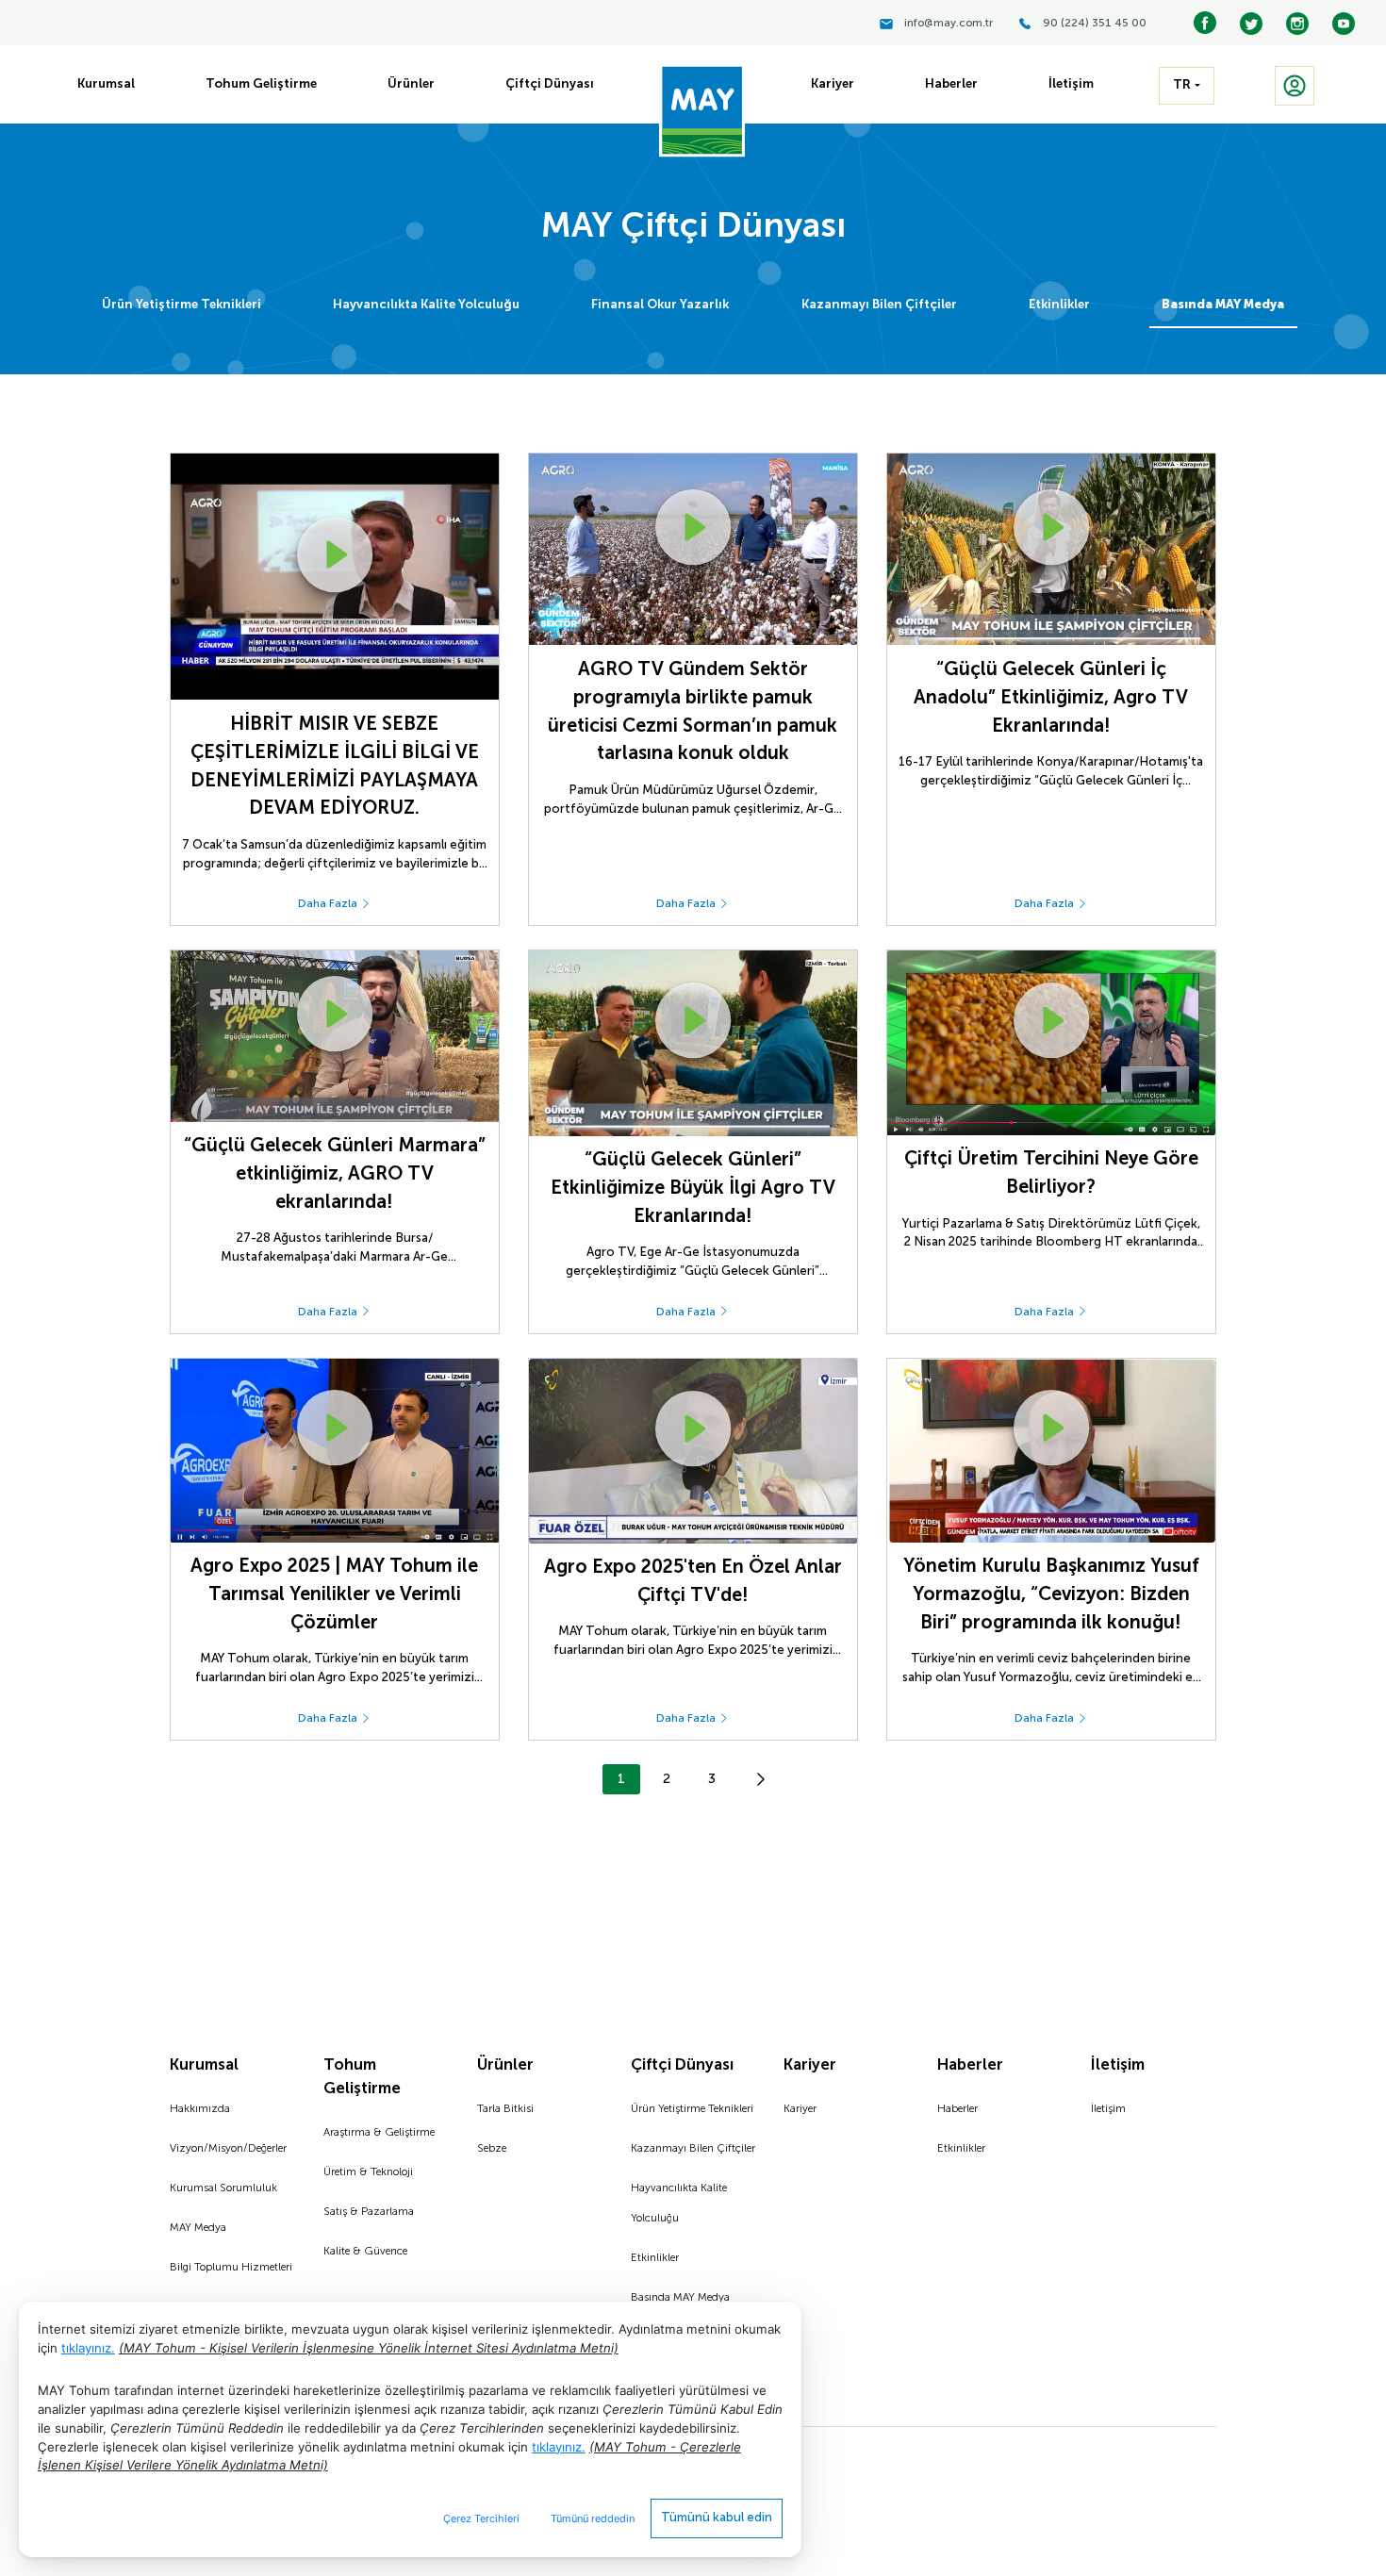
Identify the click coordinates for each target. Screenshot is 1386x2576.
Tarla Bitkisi (505, 2109)
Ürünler (505, 2065)
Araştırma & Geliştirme (379, 2133)
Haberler (970, 2065)
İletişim (1118, 2065)
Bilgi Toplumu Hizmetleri (231, 2268)
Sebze (492, 2149)
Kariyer (810, 2065)
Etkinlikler (1059, 305)
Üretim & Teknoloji (368, 2172)
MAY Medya (198, 2228)
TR (1182, 85)
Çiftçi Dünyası (682, 2065)
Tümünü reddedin (593, 2518)
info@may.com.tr (949, 24)
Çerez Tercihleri (481, 2518)
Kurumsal (204, 2065)
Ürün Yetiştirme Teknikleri (181, 305)
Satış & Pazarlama (369, 2212)
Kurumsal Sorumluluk (223, 2188)
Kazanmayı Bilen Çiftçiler (879, 305)
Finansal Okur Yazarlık (660, 305)
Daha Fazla (329, 904)
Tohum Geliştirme (362, 2077)
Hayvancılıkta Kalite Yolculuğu (426, 305)
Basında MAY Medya (1223, 305)
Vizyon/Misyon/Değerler (228, 2149)
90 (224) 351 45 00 (1095, 24)
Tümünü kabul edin (717, 2518)
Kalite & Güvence (365, 2252)
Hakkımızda (200, 2109)
